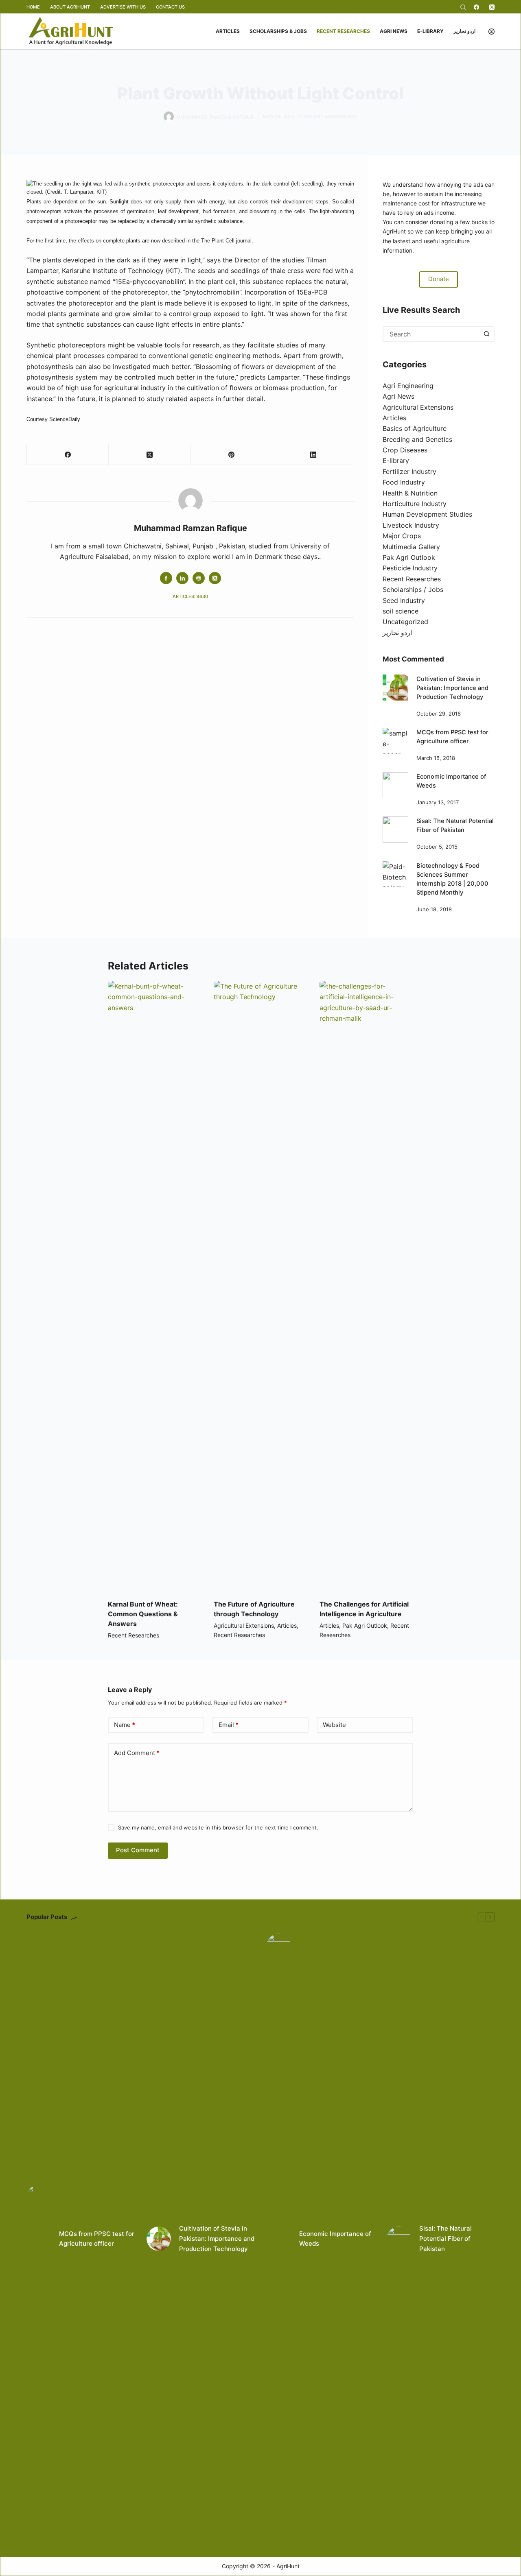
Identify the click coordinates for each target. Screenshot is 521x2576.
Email (229, 1725)
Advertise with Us (123, 7)
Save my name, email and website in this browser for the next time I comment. (218, 1827)
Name (125, 1725)
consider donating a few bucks (447, 222)
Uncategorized (405, 622)
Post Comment (138, 1850)
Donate (439, 279)
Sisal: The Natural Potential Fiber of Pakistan (445, 2239)
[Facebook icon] (166, 578)
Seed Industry (404, 600)
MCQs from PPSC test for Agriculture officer (97, 2239)
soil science (401, 611)
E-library (430, 31)
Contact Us (170, 7)
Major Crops (402, 536)
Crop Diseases (405, 450)
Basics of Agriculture (415, 428)
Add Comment (137, 1753)
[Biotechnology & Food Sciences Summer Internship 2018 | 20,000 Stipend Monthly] (396, 874)
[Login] (491, 32)
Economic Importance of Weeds (335, 2239)
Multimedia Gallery (411, 547)
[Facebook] (476, 7)
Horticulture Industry (415, 504)
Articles (228, 31)
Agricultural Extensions (418, 407)
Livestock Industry (411, 525)
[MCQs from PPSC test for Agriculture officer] (396, 741)
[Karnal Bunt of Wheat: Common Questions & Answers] (155, 1286)
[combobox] (431, 334)
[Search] (463, 7)
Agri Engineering (408, 386)
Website (334, 1725)
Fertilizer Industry (409, 472)
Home (33, 7)
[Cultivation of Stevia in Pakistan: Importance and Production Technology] (396, 688)
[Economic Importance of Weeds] (396, 785)
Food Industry (404, 482)
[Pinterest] (231, 455)
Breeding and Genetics (417, 439)
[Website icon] (199, 578)
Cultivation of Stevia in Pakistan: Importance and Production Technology (452, 688)
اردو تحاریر (464, 31)
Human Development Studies (427, 514)
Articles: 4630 (190, 596)
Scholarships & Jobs (278, 31)
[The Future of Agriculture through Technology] (260, 1286)
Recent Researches (343, 31)
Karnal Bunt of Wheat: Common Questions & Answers (143, 1614)
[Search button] (486, 334)
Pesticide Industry (410, 568)
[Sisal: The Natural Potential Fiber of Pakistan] (396, 830)
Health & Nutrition (410, 493)
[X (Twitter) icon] (215, 578)
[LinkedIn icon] (182, 578)
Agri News (394, 31)
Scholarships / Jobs (413, 589)
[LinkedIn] (313, 455)
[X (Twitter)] (492, 7)
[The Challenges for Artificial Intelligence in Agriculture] (366, 1286)
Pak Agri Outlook (409, 557)
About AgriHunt (70, 7)
